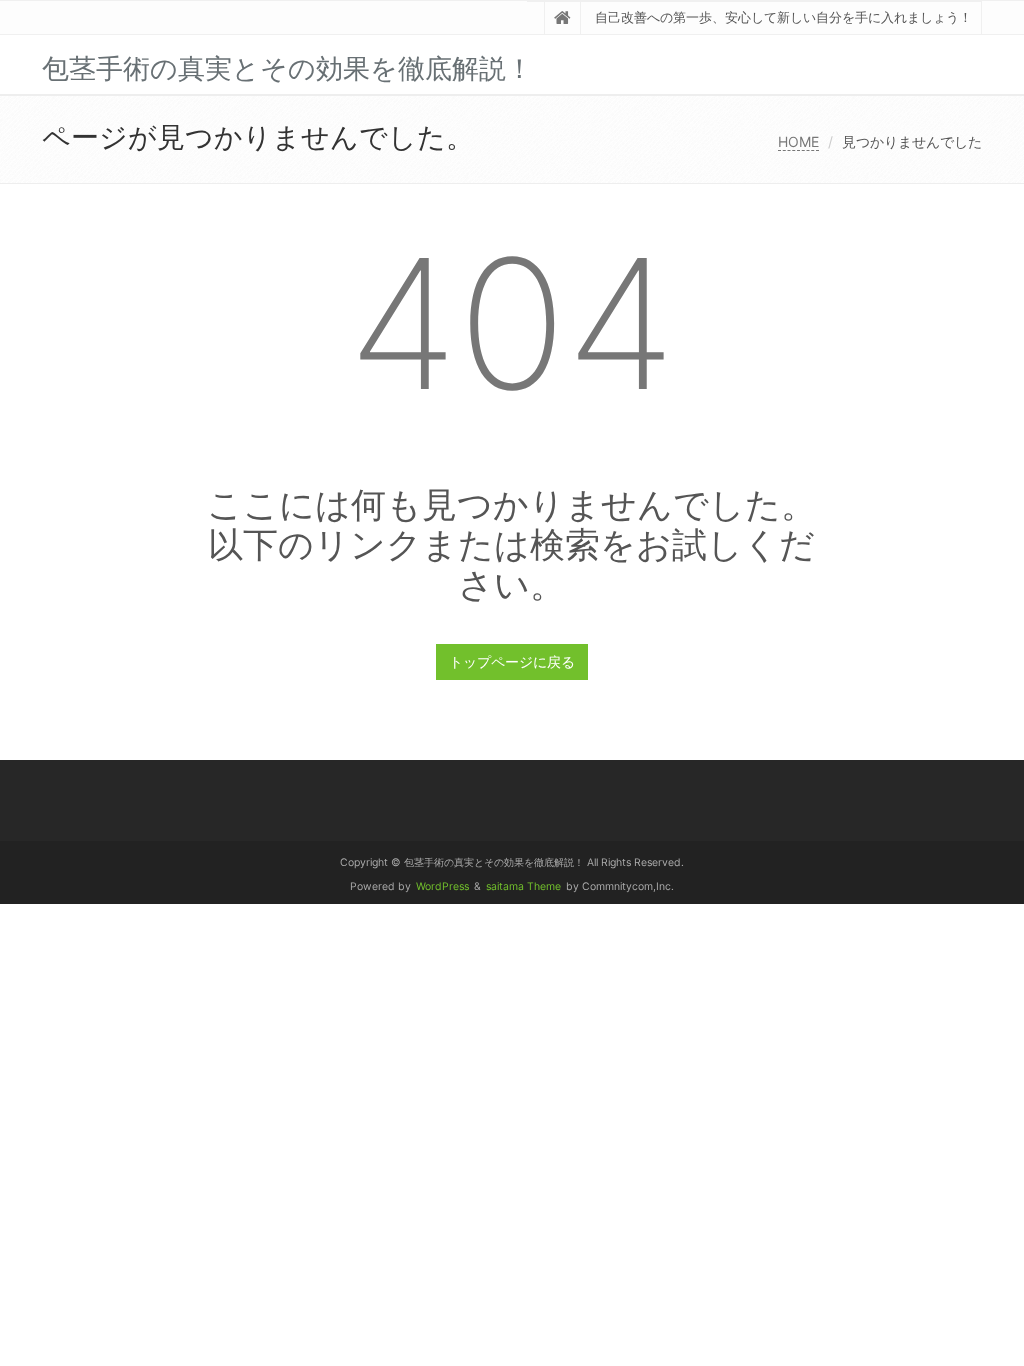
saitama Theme (523, 886)
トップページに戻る (512, 661)
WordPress (442, 886)
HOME (798, 141)
